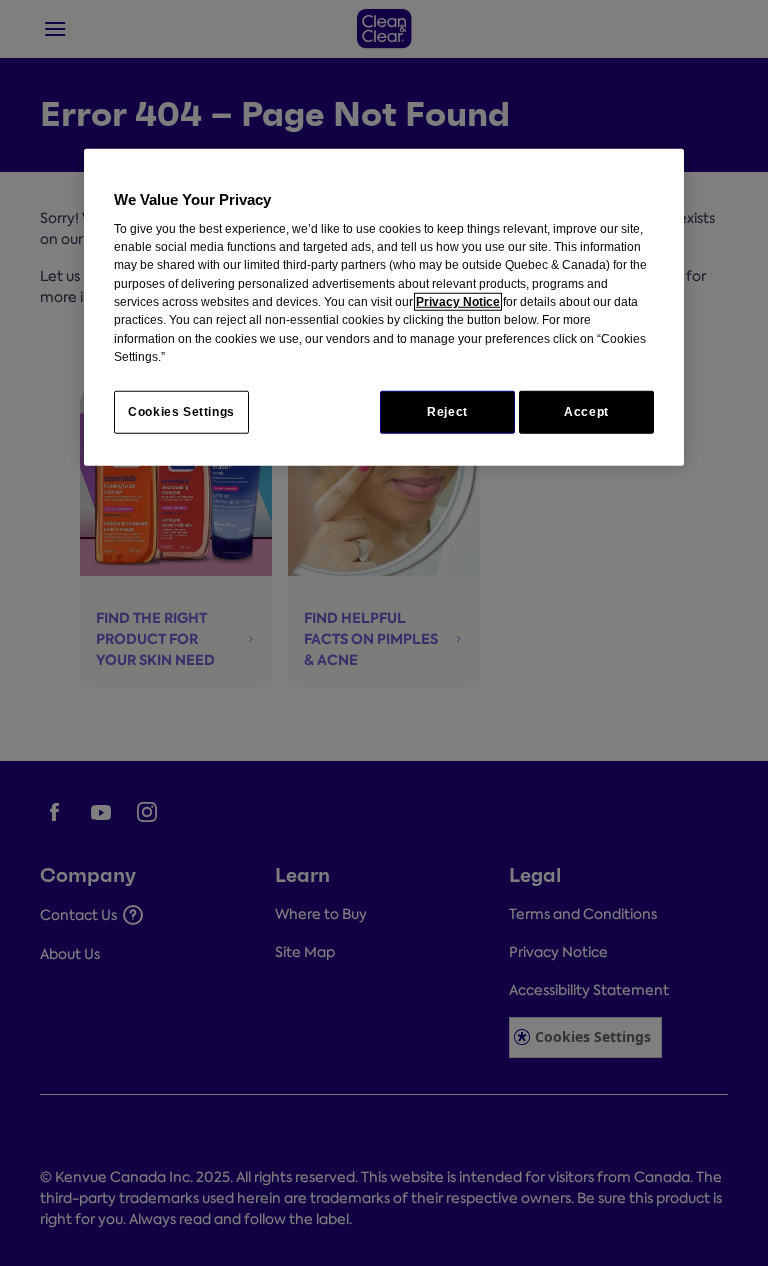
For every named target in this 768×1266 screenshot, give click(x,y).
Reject (447, 412)
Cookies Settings (181, 412)
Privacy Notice (458, 302)
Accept (586, 412)
